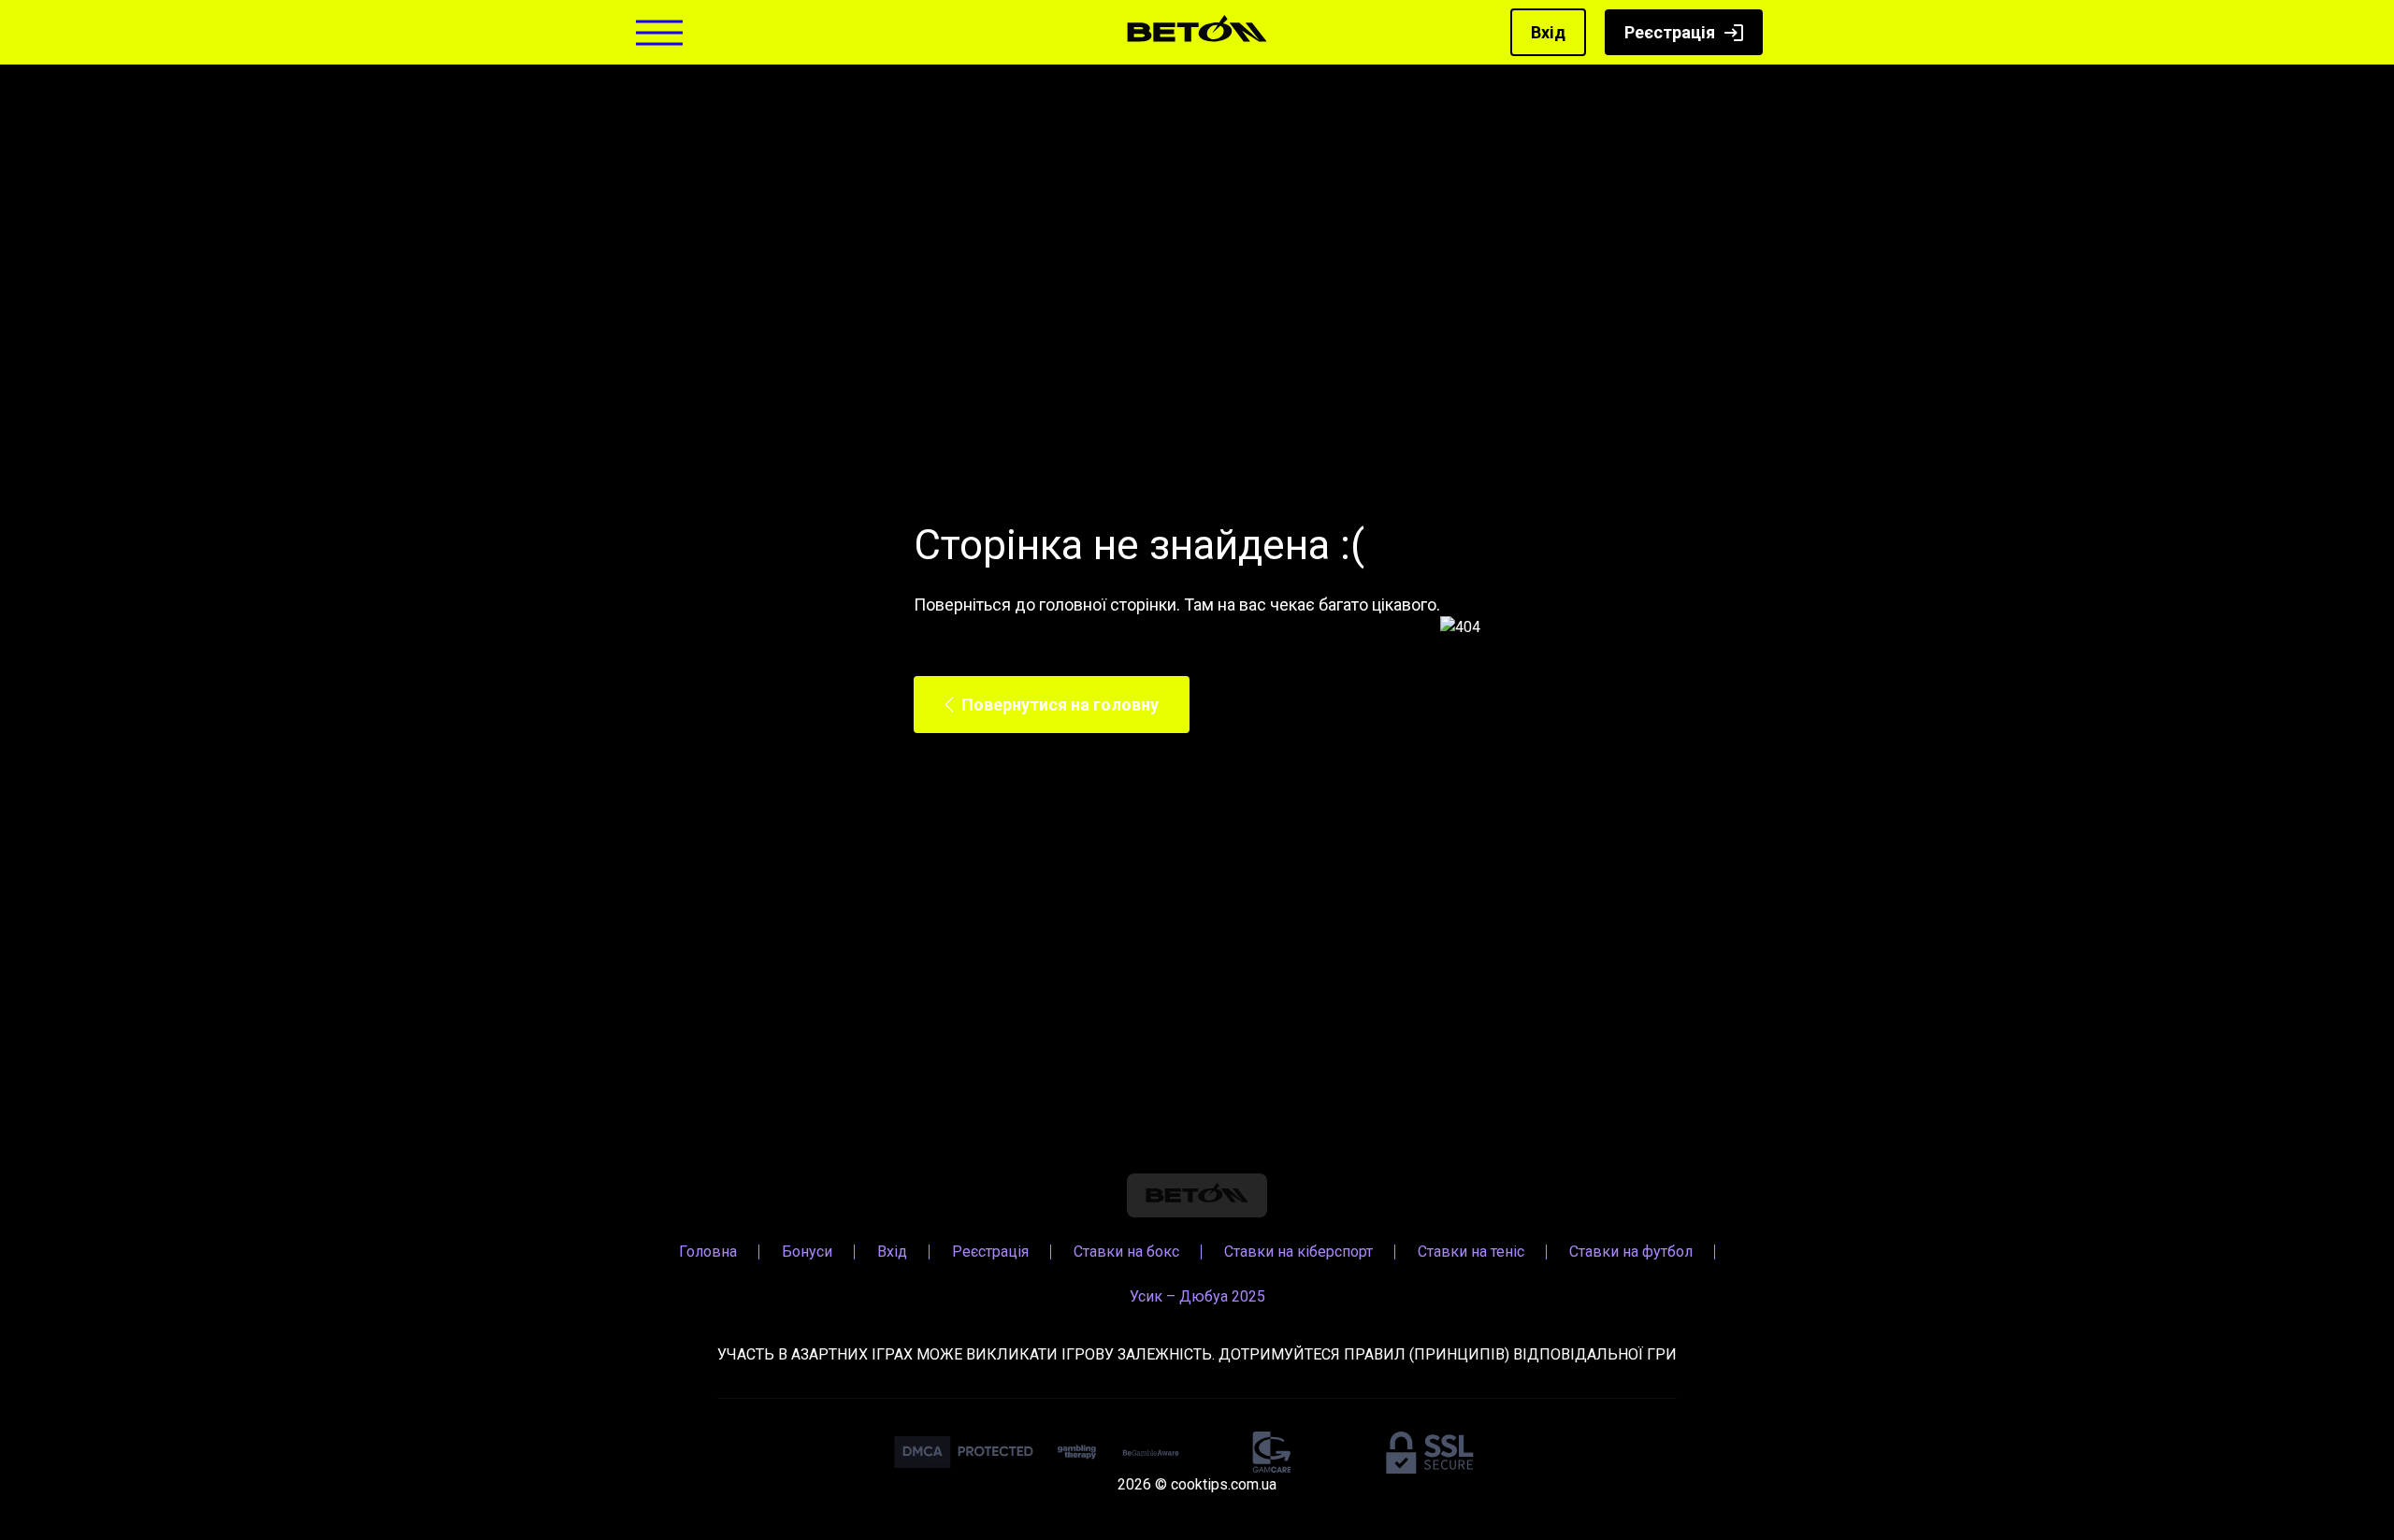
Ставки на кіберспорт (1298, 1252)
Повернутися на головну (1060, 705)
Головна (708, 1252)
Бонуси (807, 1252)
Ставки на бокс (1126, 1252)
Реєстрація (1670, 32)
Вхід (1548, 32)
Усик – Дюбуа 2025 (1197, 1296)
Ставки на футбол (1631, 1252)
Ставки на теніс (1471, 1252)
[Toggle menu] (659, 32)
